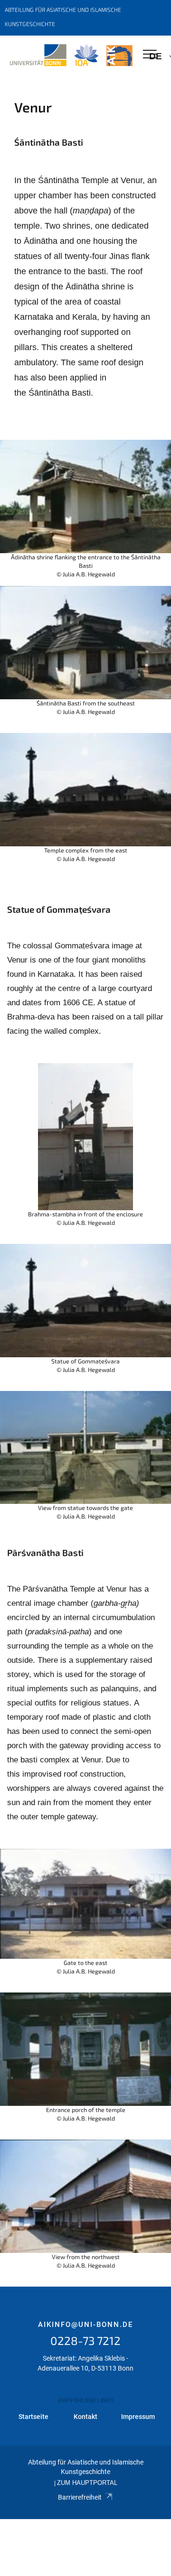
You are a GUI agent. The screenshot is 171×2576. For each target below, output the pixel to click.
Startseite (33, 2417)
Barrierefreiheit (80, 2497)
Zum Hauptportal (87, 2483)
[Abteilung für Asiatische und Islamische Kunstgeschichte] (71, 56)
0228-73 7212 (85, 2340)
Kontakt (85, 2417)
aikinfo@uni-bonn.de (85, 2325)
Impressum (138, 2417)
